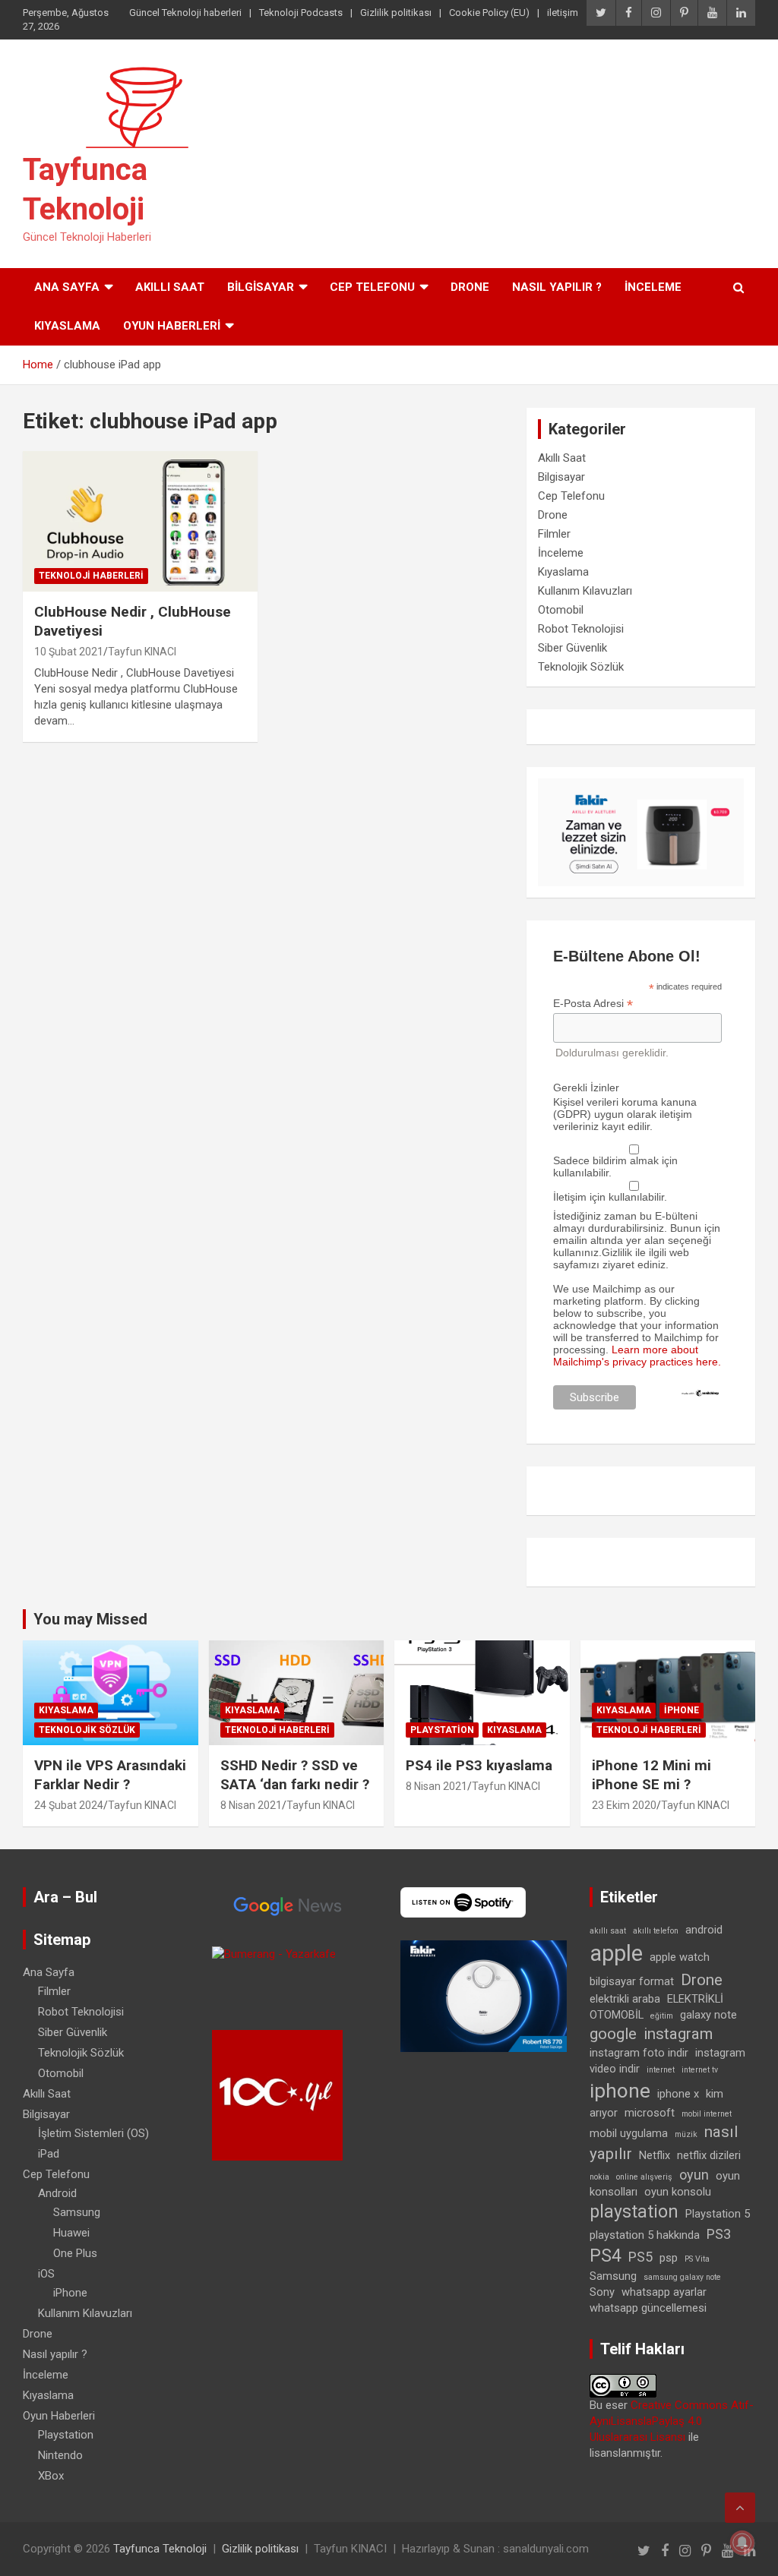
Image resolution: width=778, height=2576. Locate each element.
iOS (46, 2274)
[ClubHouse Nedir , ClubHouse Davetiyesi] (140, 521)
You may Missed (90, 1619)
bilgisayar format (632, 1981)
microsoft (650, 2113)
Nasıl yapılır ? (557, 287)
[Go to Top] (740, 2508)
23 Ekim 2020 (624, 1805)
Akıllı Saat (170, 287)
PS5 (640, 2257)
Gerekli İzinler (586, 1088)
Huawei (71, 2233)
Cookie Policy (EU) (489, 13)
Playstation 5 (718, 2214)
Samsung (77, 2212)
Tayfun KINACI (142, 652)
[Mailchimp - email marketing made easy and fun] (700, 1395)
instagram (678, 2034)
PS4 (606, 2256)
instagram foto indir (639, 2053)
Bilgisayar (261, 287)
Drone (470, 287)
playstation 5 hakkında (645, 2235)
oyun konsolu (678, 2192)
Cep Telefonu (372, 287)
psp (669, 2258)
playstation (634, 2212)
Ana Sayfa (67, 287)
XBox (51, 2476)
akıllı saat (608, 1931)
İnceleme (653, 287)
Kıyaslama (67, 326)
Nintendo (60, 2455)
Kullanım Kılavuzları (585, 591)
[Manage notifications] (742, 2543)
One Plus (75, 2253)
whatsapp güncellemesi (648, 2308)
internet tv (700, 2070)
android (704, 1930)
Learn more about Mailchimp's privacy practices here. (637, 1356)
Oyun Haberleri (172, 326)
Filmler (554, 534)
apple (616, 1953)
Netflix (655, 2155)
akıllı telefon (656, 1931)
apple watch (680, 1957)
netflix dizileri (709, 2155)
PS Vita (697, 2259)
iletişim (563, 13)
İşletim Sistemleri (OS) (93, 2133)
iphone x (678, 2094)
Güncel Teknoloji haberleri (185, 13)
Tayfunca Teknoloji (160, 2549)
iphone (620, 2091)
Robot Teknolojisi (581, 629)
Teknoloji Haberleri (91, 576)
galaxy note (708, 2015)
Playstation (442, 1730)
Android (57, 2193)
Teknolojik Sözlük (581, 667)
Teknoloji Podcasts (301, 13)
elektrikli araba (625, 1999)
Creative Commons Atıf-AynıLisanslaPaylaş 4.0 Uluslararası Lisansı (672, 2421)
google (613, 2034)
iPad (49, 2154)
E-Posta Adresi (593, 1004)
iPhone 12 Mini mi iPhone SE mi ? (651, 1775)
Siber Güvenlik (572, 648)
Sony (602, 2292)
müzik (686, 2134)
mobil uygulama (629, 2133)
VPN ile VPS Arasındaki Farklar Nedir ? (110, 1775)
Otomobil (561, 610)
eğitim (662, 2016)
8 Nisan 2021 (251, 1805)
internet (661, 2070)
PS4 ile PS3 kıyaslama (479, 1765)
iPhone (682, 1710)
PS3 (719, 2234)
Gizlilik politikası (396, 13)
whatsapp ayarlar (664, 2292)
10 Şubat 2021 (69, 652)
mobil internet (707, 2114)
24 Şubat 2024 (69, 1805)
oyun (694, 2175)
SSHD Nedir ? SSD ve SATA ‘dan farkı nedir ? (295, 1775)
